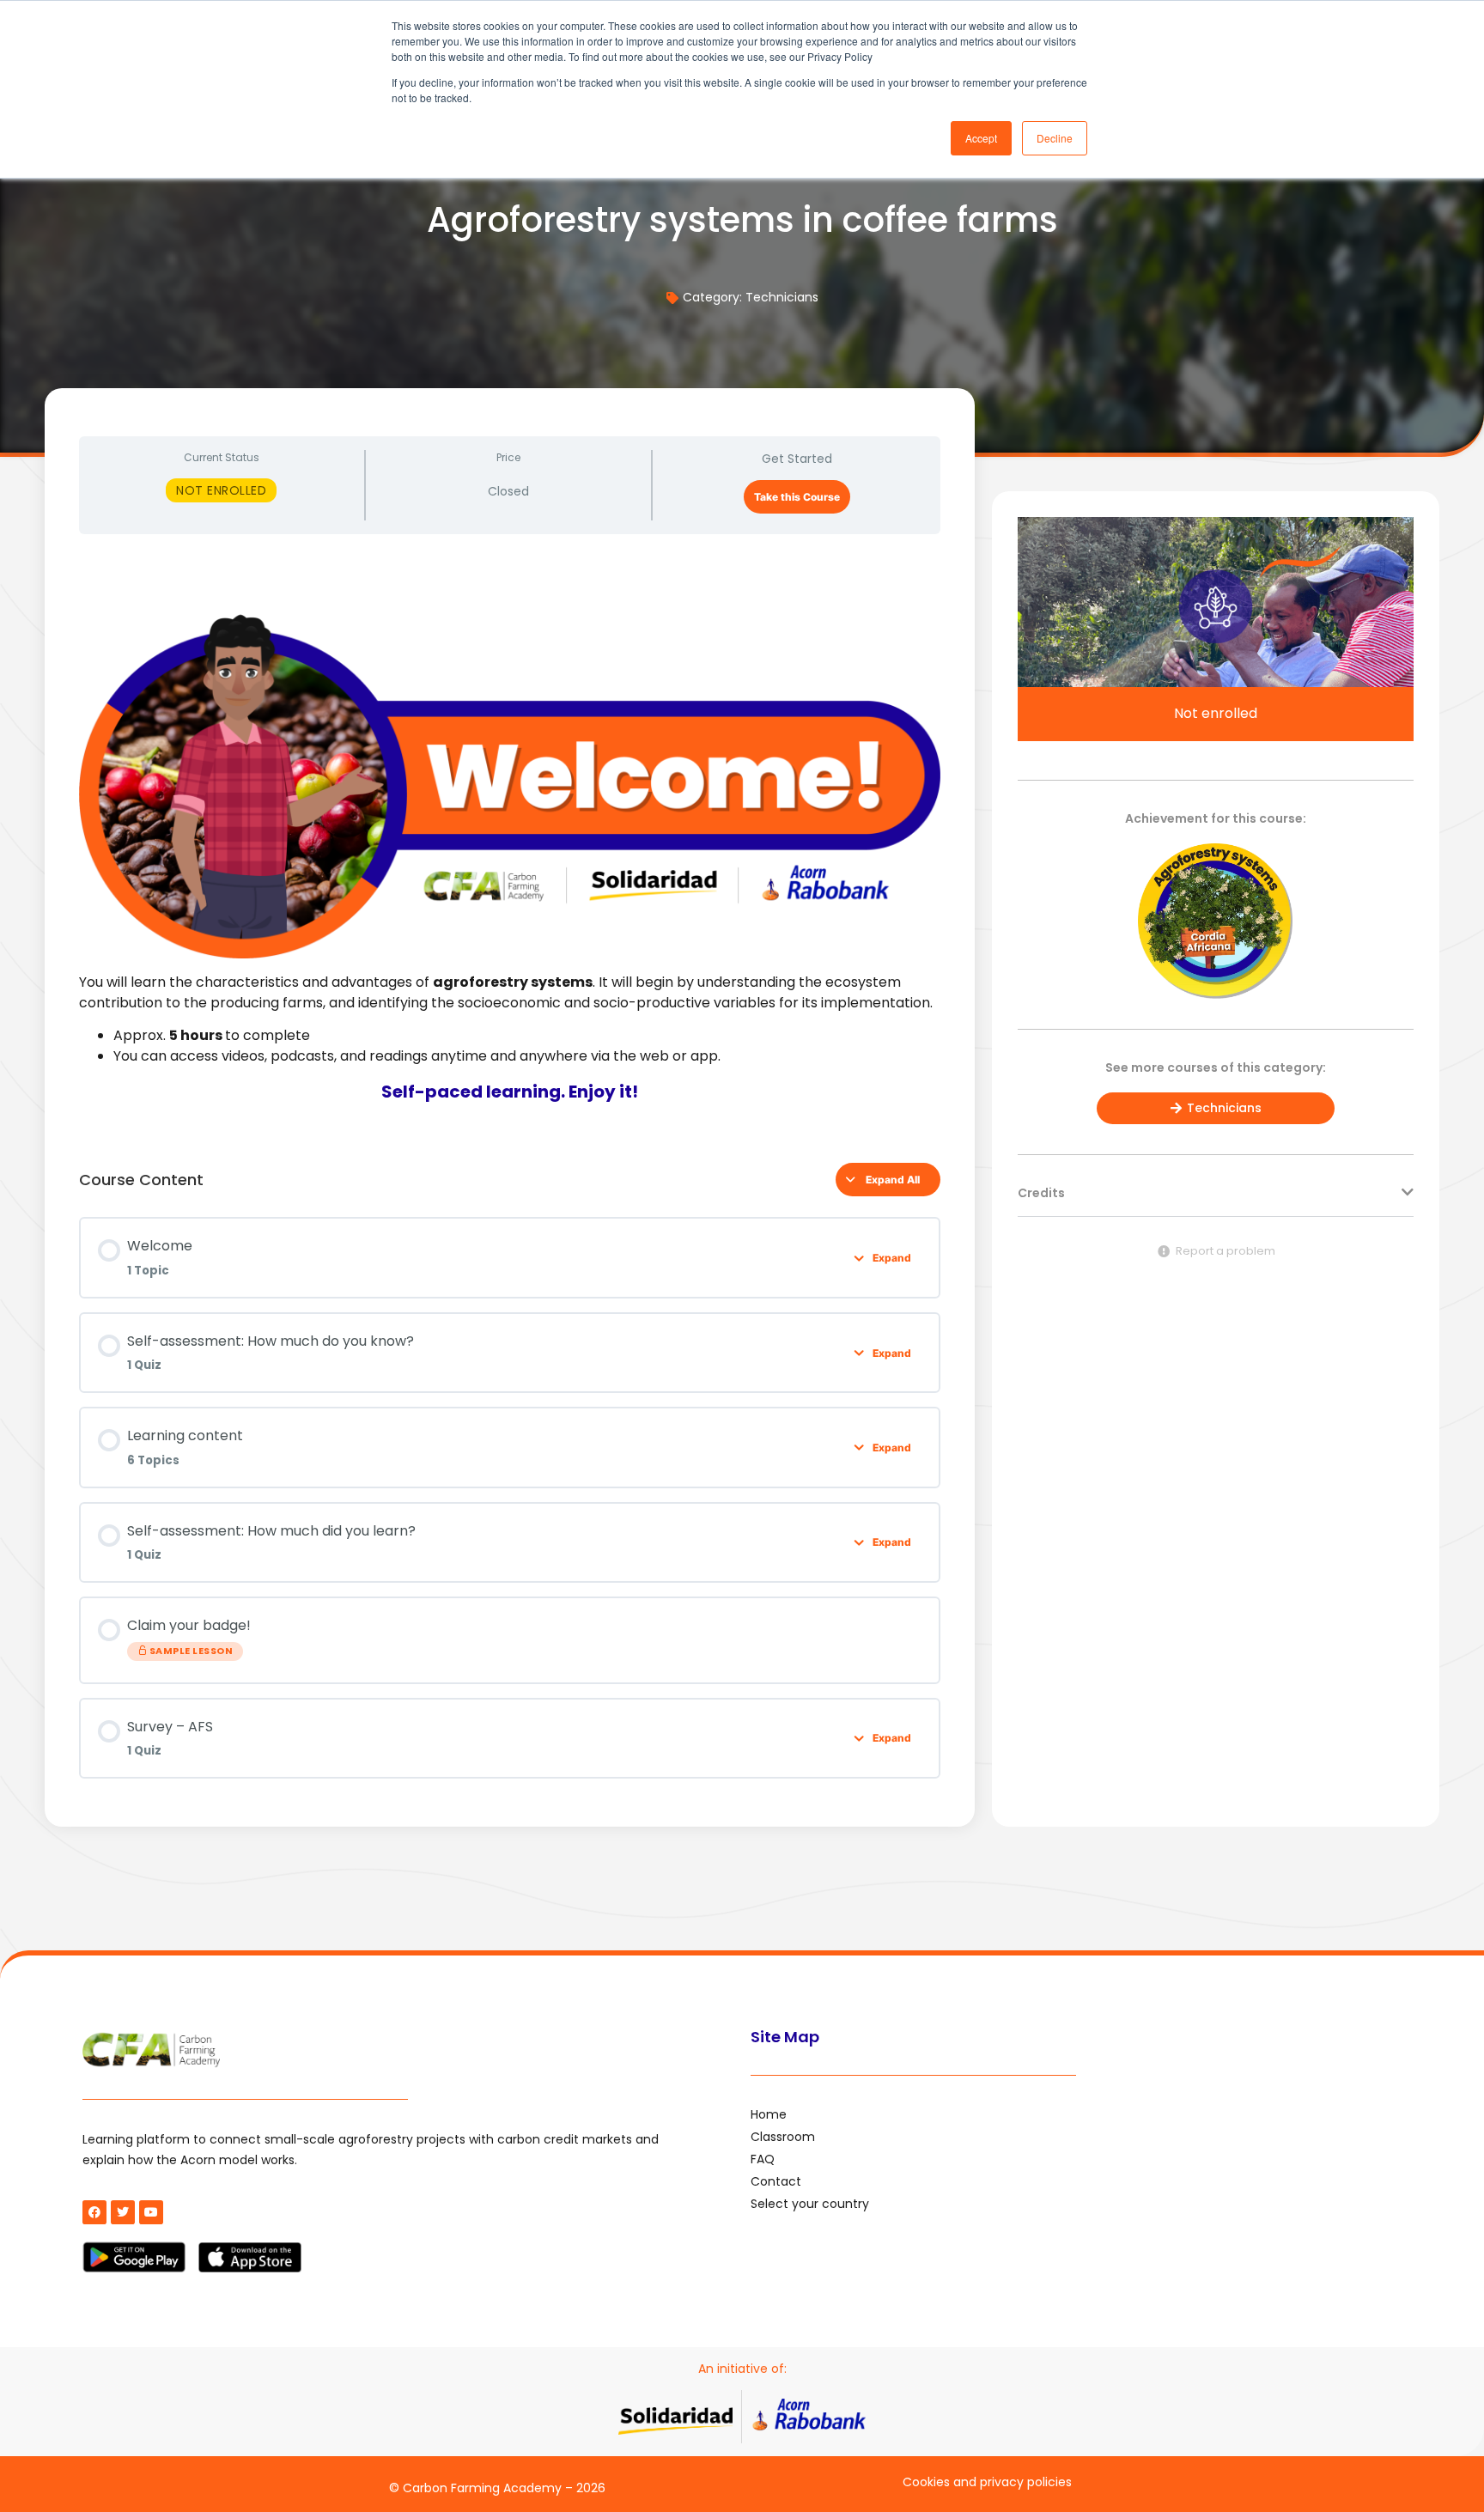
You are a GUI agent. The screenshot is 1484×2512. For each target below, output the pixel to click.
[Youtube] (151, 2212)
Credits (1041, 1193)
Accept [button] (981, 138)
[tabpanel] (510, 842)
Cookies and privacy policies (987, 2482)
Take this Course (797, 497)
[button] (1216, 1201)
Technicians (782, 297)
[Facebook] (94, 2212)
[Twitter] (123, 2212)
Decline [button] (1055, 138)
